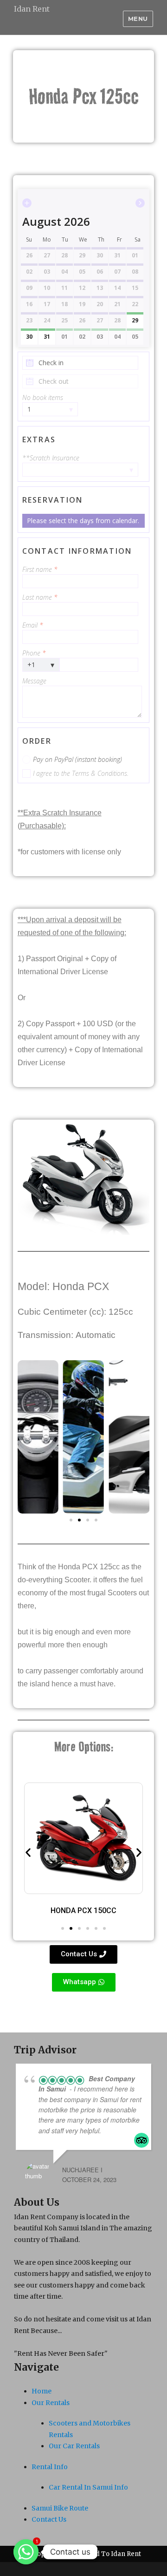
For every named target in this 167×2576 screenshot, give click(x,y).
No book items (43, 397)
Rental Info (50, 2467)
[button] (71, 1520)
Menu (138, 19)
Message (34, 681)
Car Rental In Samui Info (88, 2487)
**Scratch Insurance (51, 458)
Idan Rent (32, 9)
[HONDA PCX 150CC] (83, 1838)
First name (40, 569)
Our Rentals (51, 2403)
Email (33, 625)
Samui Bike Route (60, 2508)
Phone (34, 653)
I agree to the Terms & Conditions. (81, 773)
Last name (40, 597)
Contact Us (49, 2519)
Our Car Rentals (74, 2446)
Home (42, 2391)
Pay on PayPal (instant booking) (77, 759)
